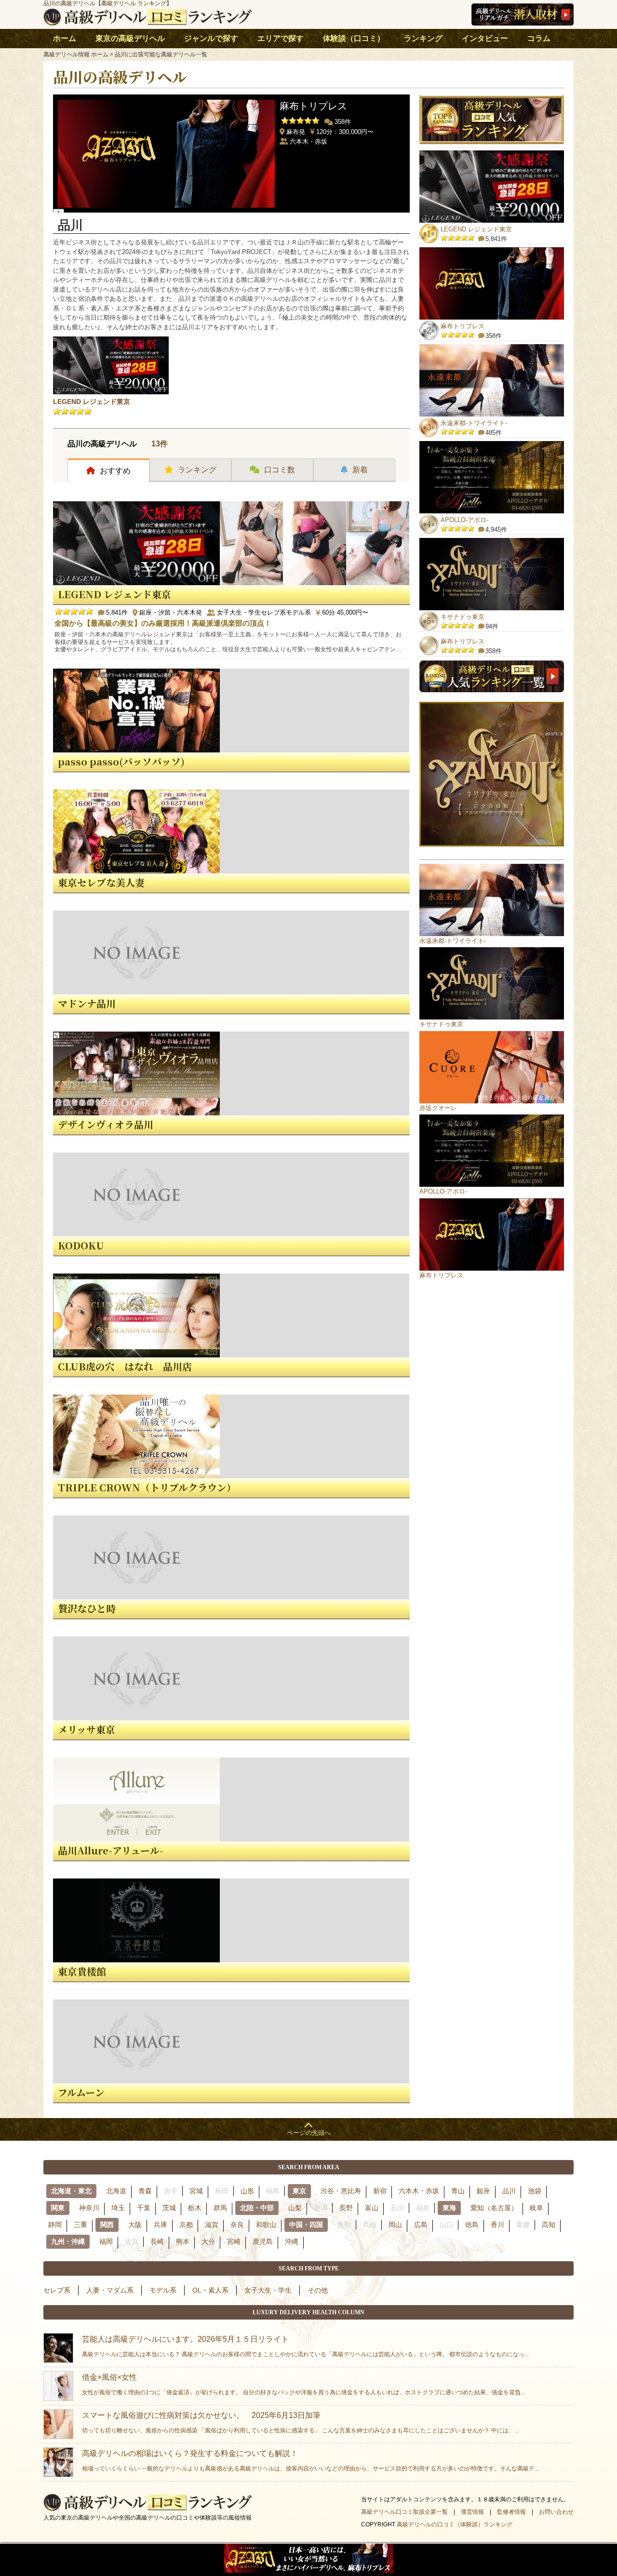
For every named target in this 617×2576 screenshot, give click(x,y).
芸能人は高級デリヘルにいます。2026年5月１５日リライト (305, 2346)
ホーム (65, 38)
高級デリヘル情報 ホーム (76, 54)
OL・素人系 (210, 2290)
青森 (145, 2191)
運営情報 (472, 2512)
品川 (509, 2191)
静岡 (55, 2225)
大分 (208, 2241)
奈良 (237, 2225)
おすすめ (115, 471)
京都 (186, 2225)
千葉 (144, 2208)
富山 (372, 2208)
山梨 (295, 2208)
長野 (346, 2208)
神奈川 (89, 2208)
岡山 (395, 2225)
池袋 (535, 2191)
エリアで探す (281, 38)
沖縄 (292, 2241)
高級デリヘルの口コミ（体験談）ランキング (455, 2524)
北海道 (116, 2191)
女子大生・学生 (268, 2290)
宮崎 (234, 2241)
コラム (539, 38)
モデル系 (163, 2290)
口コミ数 (280, 470)
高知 (549, 2225)
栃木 (195, 2208)
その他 (318, 2290)
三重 (80, 2225)
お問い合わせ (556, 2512)
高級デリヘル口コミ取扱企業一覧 (404, 2512)
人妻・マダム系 (110, 2290)
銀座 (483, 2191)
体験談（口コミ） (354, 38)
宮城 (196, 2191)
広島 (421, 2225)
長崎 (157, 2241)
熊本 (183, 2241)
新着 (360, 470)
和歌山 (266, 2225)
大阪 (135, 2225)
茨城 (169, 2208)
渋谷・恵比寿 (341, 2191)
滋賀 (212, 2225)
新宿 (380, 2191)
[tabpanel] (231, 151)
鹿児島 (263, 2241)
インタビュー (485, 38)
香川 (497, 2225)
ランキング (423, 38)
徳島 (472, 2225)
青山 (458, 2191)
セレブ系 (57, 2290)
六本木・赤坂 (419, 2191)
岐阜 (537, 2208)
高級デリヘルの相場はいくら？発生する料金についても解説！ (310, 2461)
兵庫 (161, 2225)
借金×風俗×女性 (303, 2384)
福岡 (106, 2241)
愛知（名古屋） (494, 2208)
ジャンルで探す (211, 38)
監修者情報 (511, 2512)
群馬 (220, 2208)
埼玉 (118, 2208)
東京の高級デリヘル (130, 38)
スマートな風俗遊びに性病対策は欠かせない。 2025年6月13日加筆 (300, 2422)
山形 (247, 2191)
